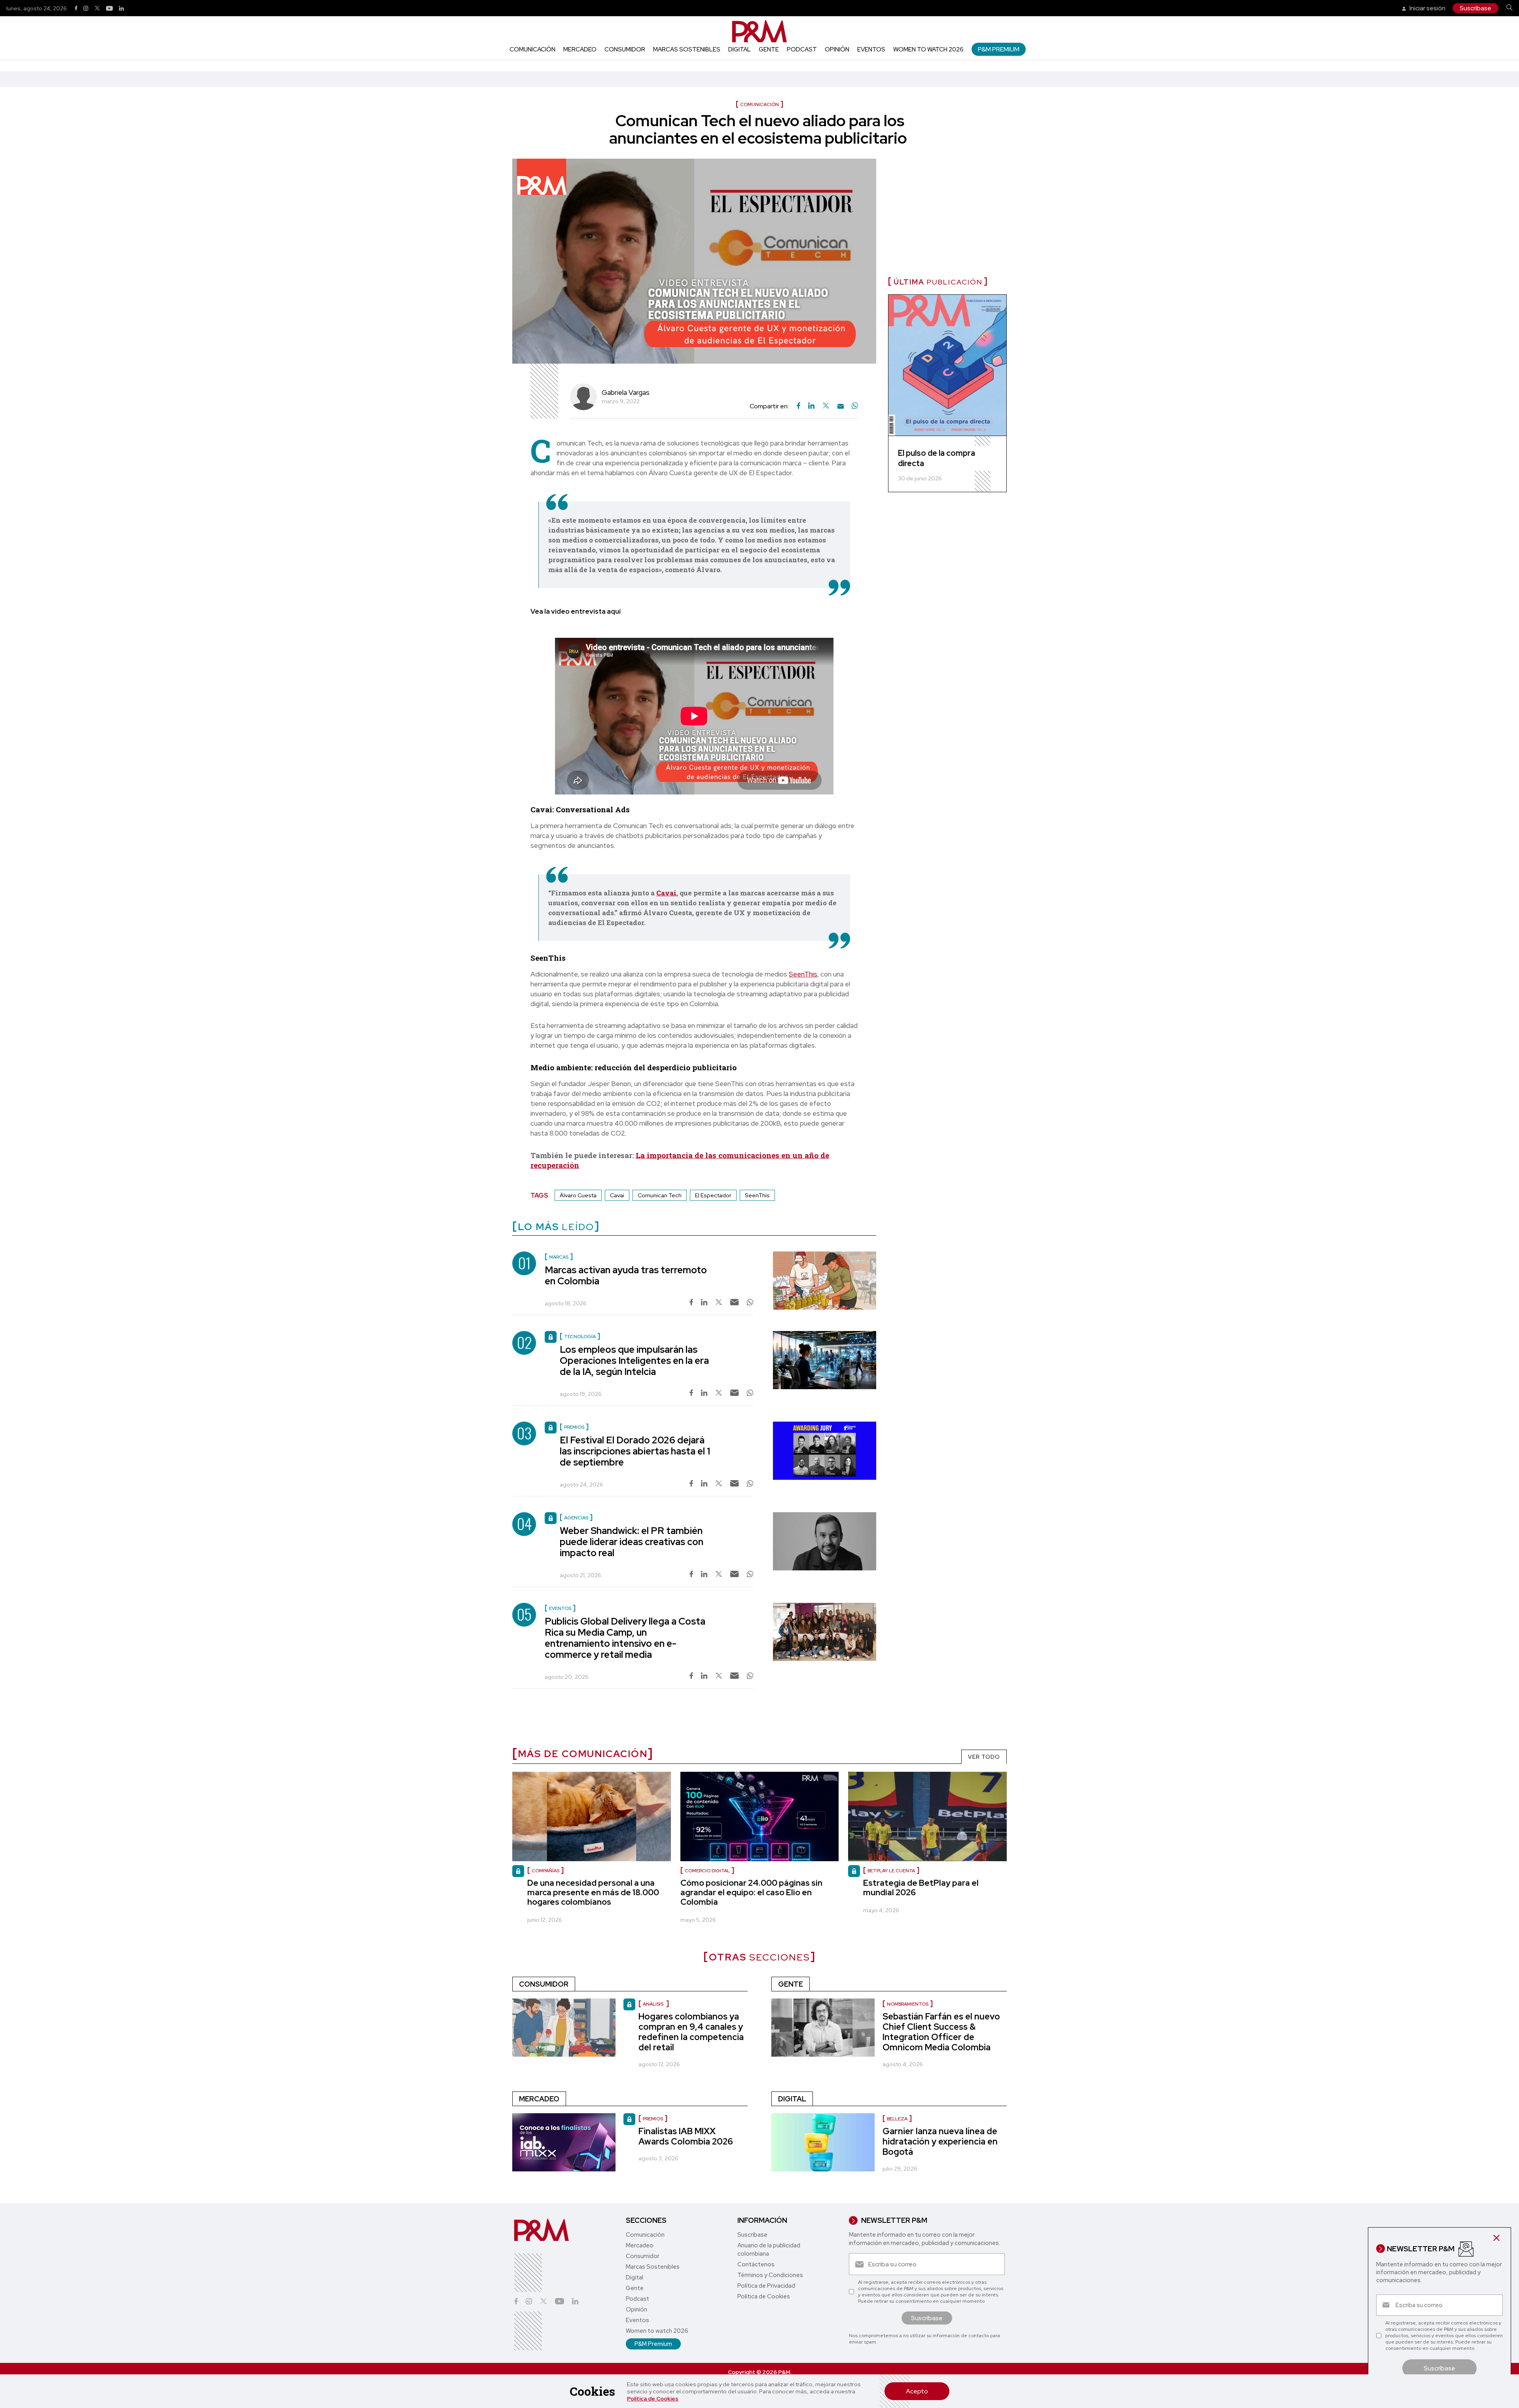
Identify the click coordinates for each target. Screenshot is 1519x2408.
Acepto (917, 2391)
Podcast (802, 49)
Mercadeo (580, 49)
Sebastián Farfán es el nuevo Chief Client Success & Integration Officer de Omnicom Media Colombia (941, 2032)
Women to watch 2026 (928, 49)
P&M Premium (999, 49)
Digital (740, 49)
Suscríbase (1475, 8)
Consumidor (625, 49)
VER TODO (984, 1757)
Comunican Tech (660, 1195)
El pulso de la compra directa (937, 458)
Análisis (654, 2004)
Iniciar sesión (1427, 8)
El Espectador (713, 1195)
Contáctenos (756, 2264)
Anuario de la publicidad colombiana (769, 2250)
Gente (769, 49)
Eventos (871, 49)
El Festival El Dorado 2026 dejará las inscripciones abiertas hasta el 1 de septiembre (635, 1451)
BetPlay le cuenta (891, 1871)
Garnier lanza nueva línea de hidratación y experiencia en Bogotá (940, 2142)
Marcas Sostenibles (687, 49)
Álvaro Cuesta (578, 1195)
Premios (653, 2119)
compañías (545, 1871)
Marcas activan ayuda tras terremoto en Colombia (626, 1275)
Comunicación (532, 49)
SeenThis (803, 974)
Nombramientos (908, 2004)
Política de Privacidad (766, 2286)
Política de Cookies (653, 2399)
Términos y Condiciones (770, 2275)
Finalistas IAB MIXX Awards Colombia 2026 (686, 2136)
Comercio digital (707, 1871)
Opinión (837, 49)
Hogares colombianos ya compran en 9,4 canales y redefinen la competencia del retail (691, 2032)
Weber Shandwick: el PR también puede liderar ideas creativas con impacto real (632, 1542)
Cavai (666, 893)
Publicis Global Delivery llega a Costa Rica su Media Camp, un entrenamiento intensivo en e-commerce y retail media (625, 1638)
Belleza (897, 2119)
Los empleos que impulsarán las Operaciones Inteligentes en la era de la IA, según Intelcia (634, 1360)
